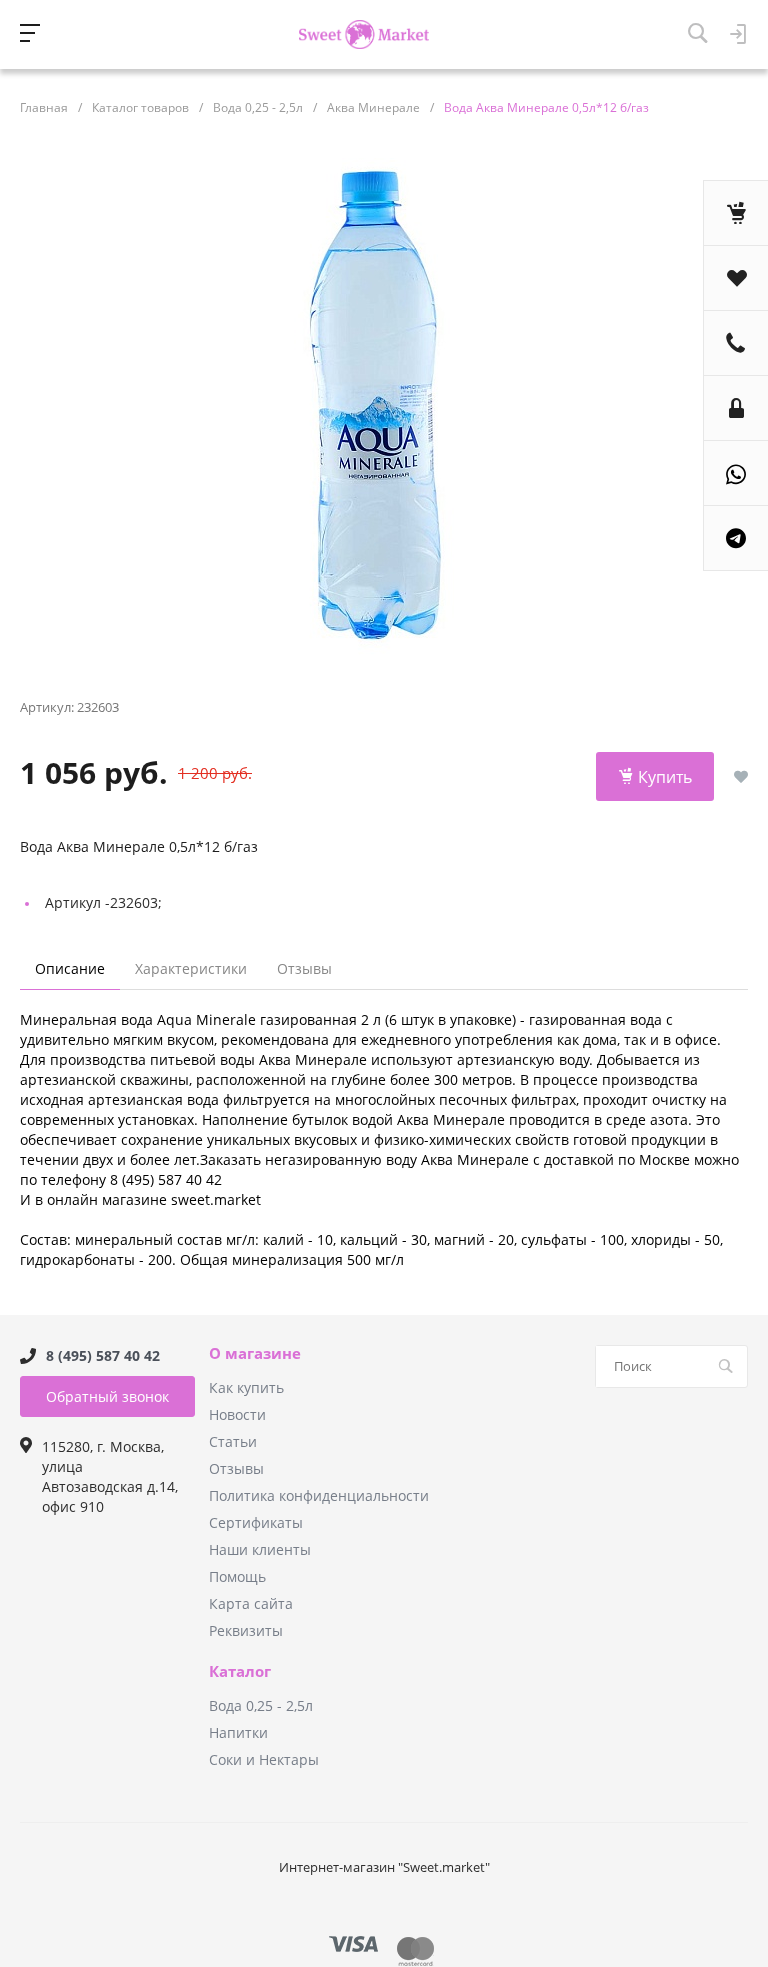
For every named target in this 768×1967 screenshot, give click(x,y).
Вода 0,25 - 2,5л (261, 1705)
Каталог (240, 1672)
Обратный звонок (107, 1396)
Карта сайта (251, 1603)
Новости (237, 1414)
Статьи (233, 1441)
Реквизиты (246, 1630)
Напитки (238, 1732)
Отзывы (236, 1468)
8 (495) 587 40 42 (103, 1355)
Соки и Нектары (264, 1759)
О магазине (255, 1354)
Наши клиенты (260, 1549)
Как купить (246, 1387)
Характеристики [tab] (191, 968)
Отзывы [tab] (304, 968)
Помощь (237, 1576)
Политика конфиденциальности (319, 1495)
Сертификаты (256, 1522)
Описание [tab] (70, 968)
